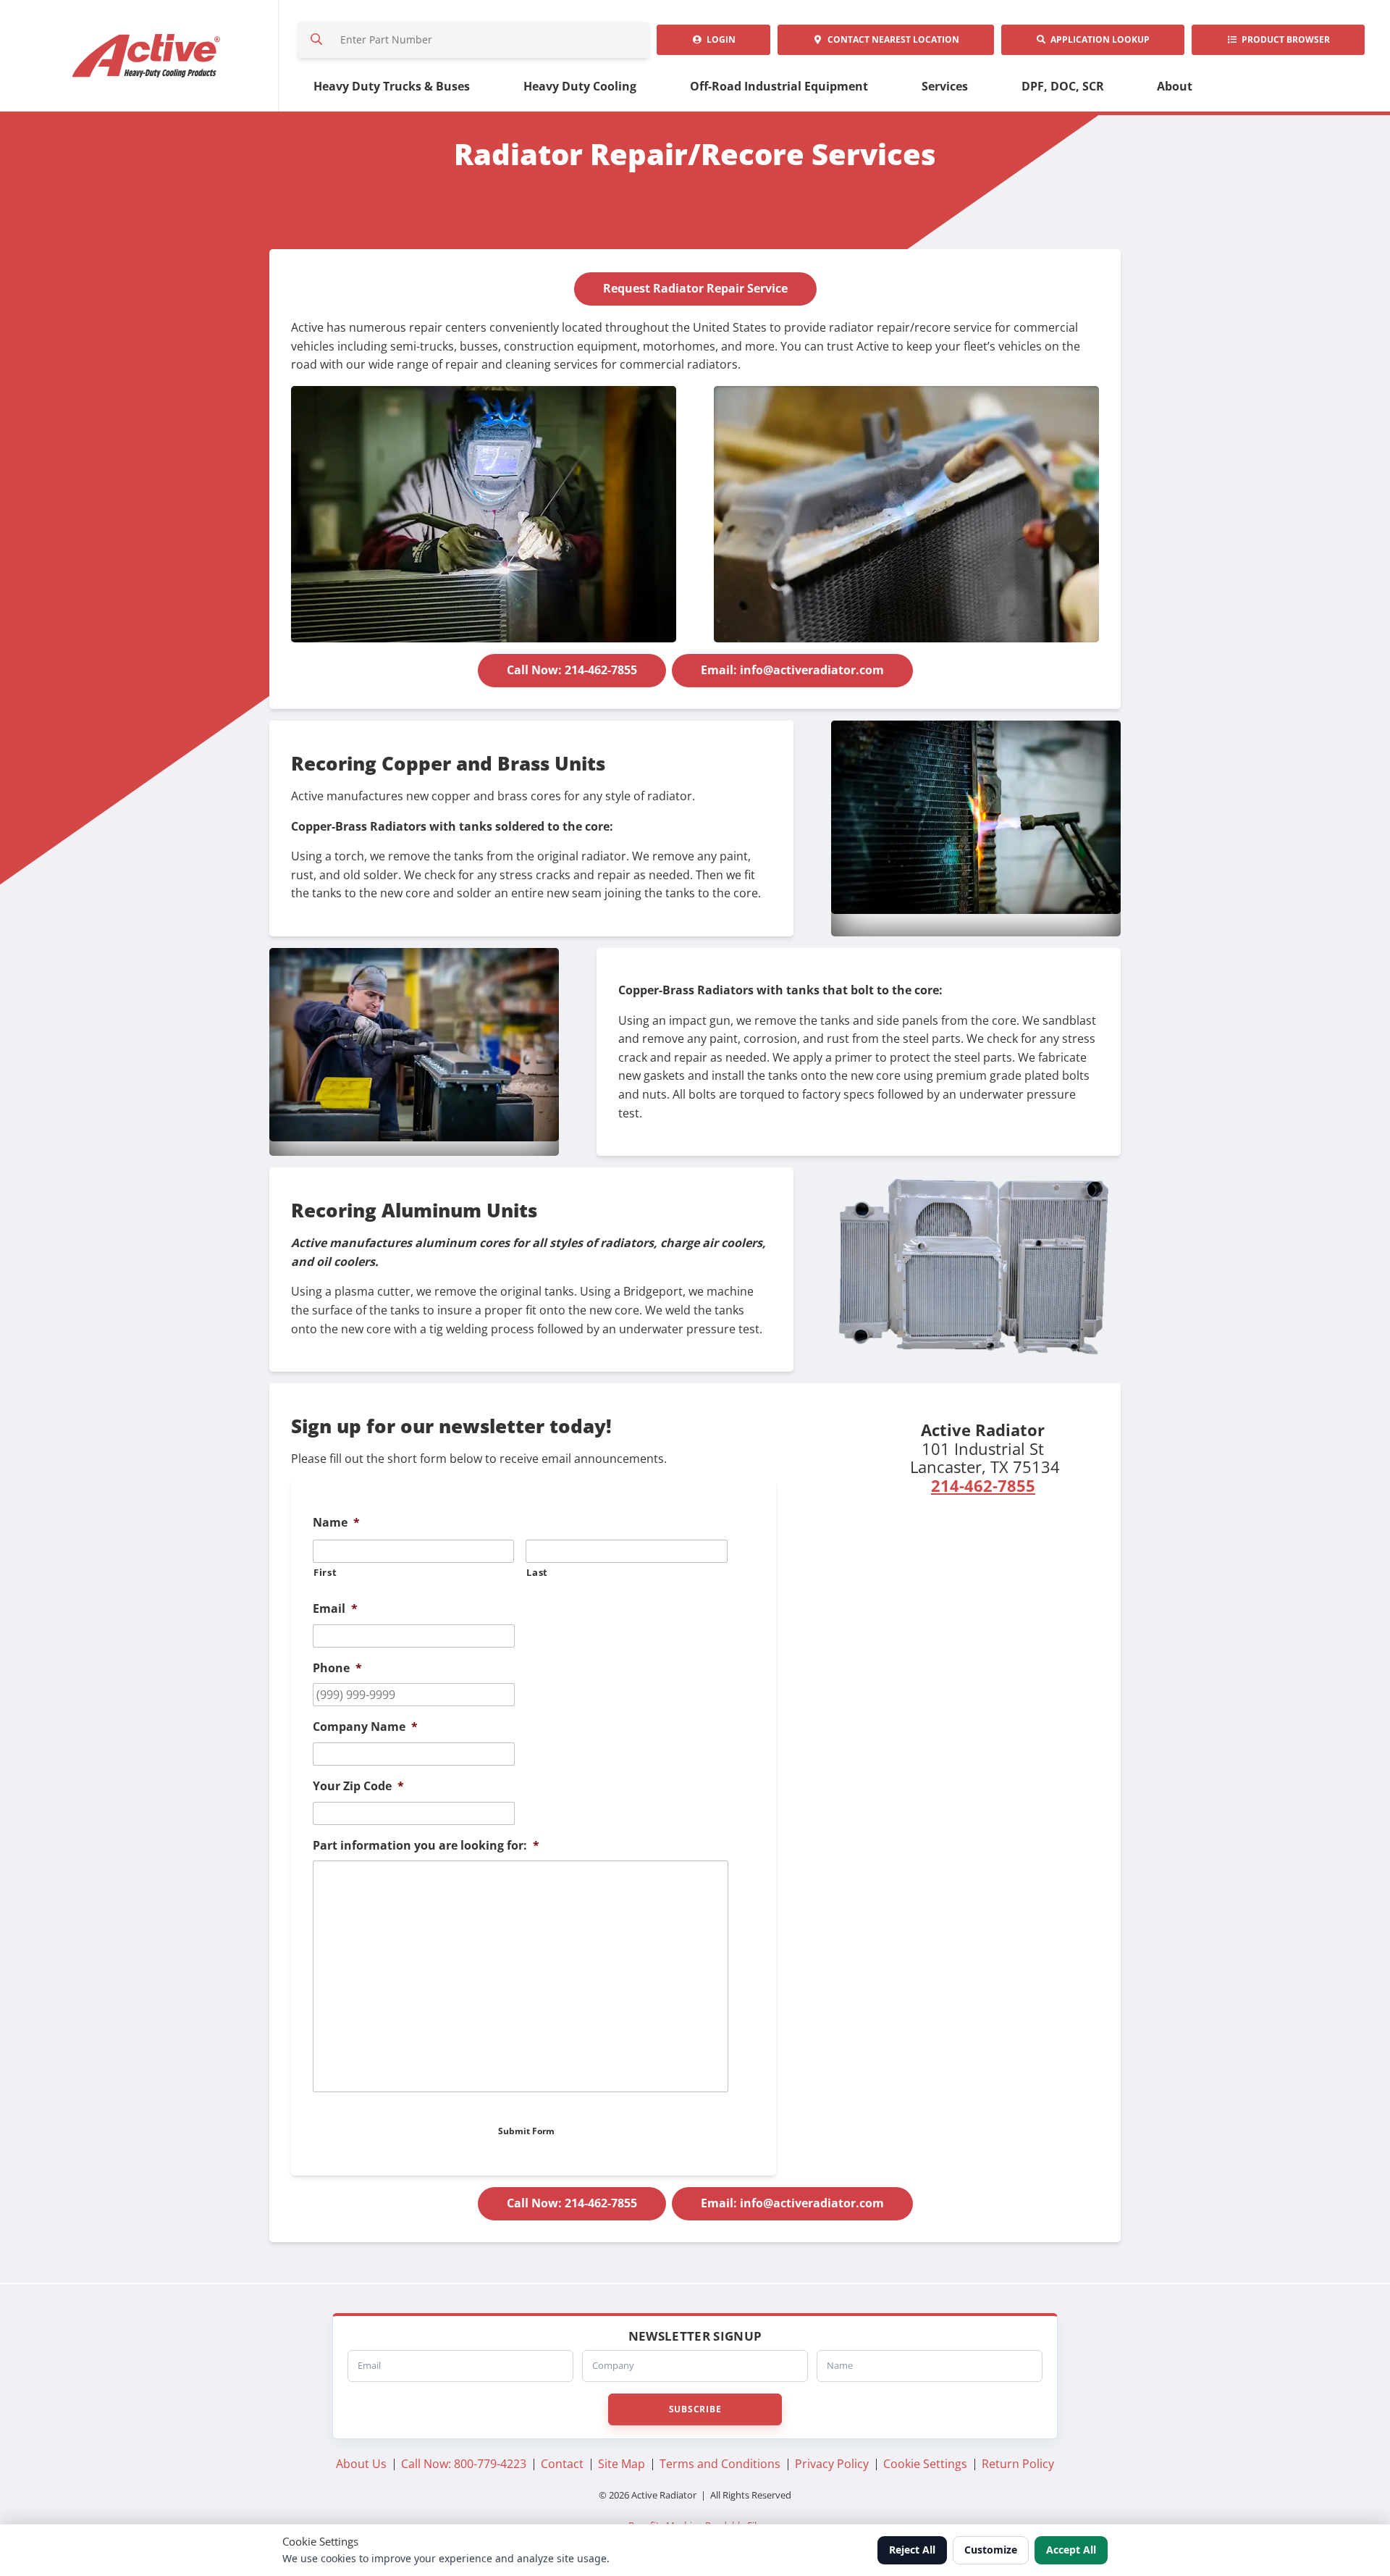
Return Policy (1018, 2464)
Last (537, 1572)
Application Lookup (1098, 39)
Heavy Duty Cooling (580, 86)
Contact (891, 39)
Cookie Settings (925, 2464)
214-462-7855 (983, 1485)
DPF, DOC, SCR (1063, 86)
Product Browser (1284, 39)
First (325, 1572)
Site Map (622, 2464)
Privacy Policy (832, 2464)
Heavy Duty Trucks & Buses (392, 86)
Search (316, 40)
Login (719, 39)
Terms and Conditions (720, 2464)
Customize (991, 2550)
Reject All (912, 2550)
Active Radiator (147, 56)
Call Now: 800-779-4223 (464, 2464)
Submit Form (526, 2131)
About (1175, 86)
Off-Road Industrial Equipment (779, 86)
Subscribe (695, 2409)
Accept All (1071, 2550)
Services (945, 86)
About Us (361, 2464)
